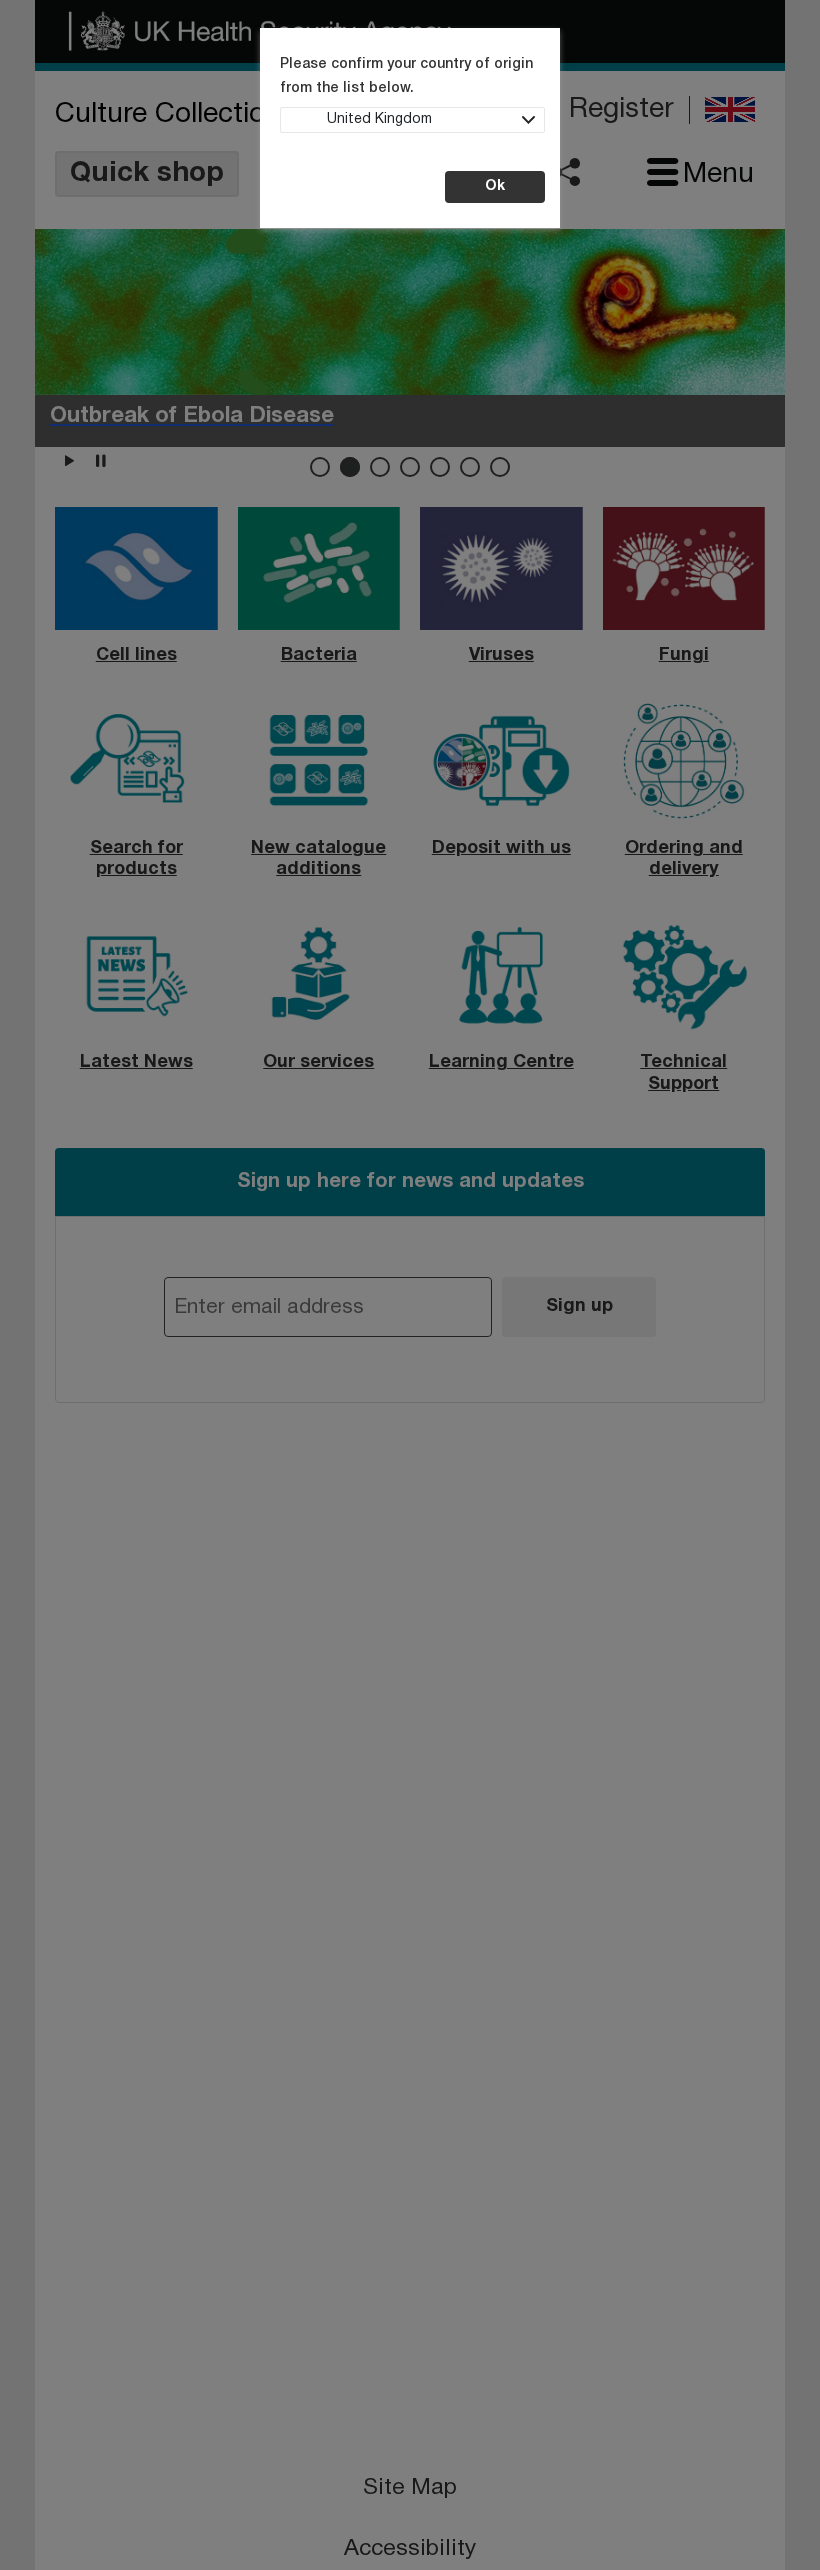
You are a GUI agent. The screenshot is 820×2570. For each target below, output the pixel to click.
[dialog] (410, 1285)
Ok (495, 186)
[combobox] (412, 120)
